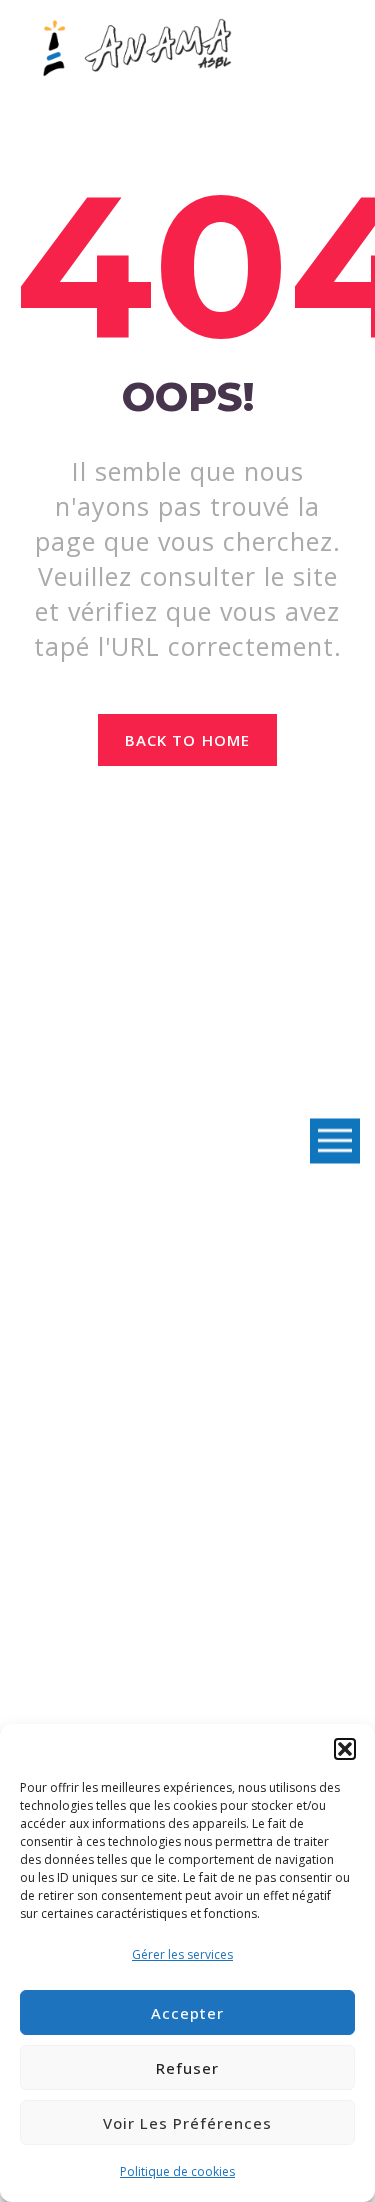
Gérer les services (182, 1954)
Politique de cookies (177, 2171)
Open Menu (335, 1141)
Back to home (187, 740)
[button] (345, 1749)
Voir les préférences (187, 2123)
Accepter (187, 2013)
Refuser (187, 2068)
